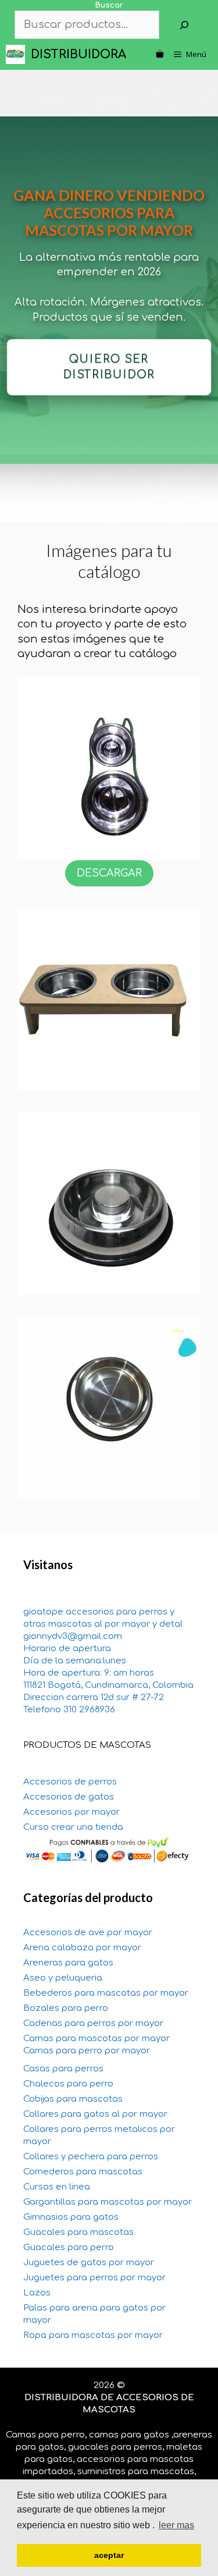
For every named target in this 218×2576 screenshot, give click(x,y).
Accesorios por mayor (72, 1812)
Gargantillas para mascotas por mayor (108, 2202)
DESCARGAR (109, 873)
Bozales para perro (66, 2008)
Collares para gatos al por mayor (95, 2114)
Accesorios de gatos (69, 1797)
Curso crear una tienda (73, 1827)
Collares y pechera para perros (91, 2157)
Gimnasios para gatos (71, 2217)
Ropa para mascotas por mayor (93, 2335)
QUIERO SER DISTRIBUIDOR (109, 367)
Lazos (37, 2293)
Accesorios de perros (70, 1782)
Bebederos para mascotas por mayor (106, 1993)
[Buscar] (184, 25)
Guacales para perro (69, 2247)
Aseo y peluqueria (63, 1978)
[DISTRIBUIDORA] (18, 54)
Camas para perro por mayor (87, 2051)
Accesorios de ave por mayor (88, 1933)
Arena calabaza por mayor (82, 1948)
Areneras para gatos (68, 1963)
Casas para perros (63, 2069)
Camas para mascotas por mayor (97, 2039)
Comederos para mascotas (83, 2172)
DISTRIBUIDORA (78, 54)
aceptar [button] (109, 2555)
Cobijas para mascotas (73, 2099)
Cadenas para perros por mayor (93, 2023)
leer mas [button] (176, 2525)
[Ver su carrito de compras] (160, 54)
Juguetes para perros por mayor (94, 2278)
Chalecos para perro (68, 2084)
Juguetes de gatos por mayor (89, 2263)
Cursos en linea (57, 2187)
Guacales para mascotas (78, 2232)
